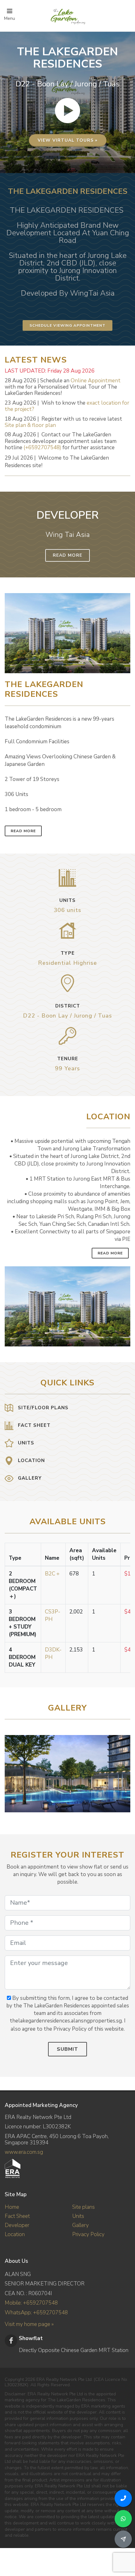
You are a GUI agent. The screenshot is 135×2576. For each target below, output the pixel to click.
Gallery (81, 2225)
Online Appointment (96, 381)
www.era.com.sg (24, 2152)
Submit (67, 2049)
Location (15, 2234)
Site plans (84, 2207)
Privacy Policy (88, 2234)
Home (12, 2207)
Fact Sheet (17, 2216)
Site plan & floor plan (30, 425)
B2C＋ (53, 1574)
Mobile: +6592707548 (31, 2303)
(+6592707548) (42, 448)
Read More (67, 555)
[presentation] (125, 1771)
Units (78, 2216)
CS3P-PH (53, 1615)
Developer (17, 2225)
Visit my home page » (29, 2324)
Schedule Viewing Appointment (67, 325)
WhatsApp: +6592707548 (36, 2313)
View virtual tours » (68, 140)
